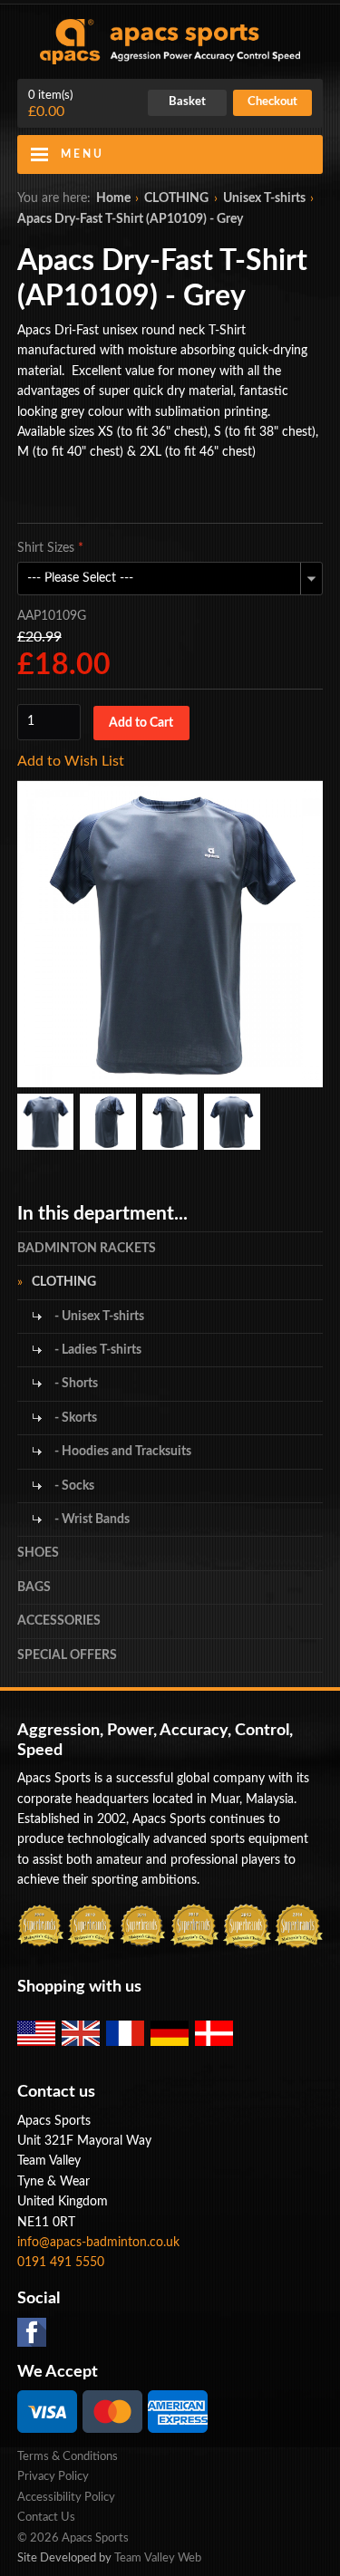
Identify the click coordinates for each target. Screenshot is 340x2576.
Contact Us (46, 2518)
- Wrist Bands (91, 1520)
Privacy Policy (53, 2477)
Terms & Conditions (68, 2457)
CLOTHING (176, 198)
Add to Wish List (71, 761)
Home (113, 198)
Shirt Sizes (50, 548)
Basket (187, 102)
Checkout (272, 102)
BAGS (34, 1587)
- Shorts (75, 1384)
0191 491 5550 (61, 2262)
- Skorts (74, 1418)
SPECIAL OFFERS (67, 1655)
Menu (83, 154)
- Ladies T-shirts (97, 1350)
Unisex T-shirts (264, 198)
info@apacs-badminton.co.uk (98, 2243)
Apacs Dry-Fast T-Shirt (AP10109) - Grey (130, 219)
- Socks (73, 1486)
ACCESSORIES (59, 1621)
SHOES (38, 1553)
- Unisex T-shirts (98, 1317)
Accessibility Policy (66, 2498)
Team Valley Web (158, 2558)
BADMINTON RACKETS (87, 1249)
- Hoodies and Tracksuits (121, 1452)
